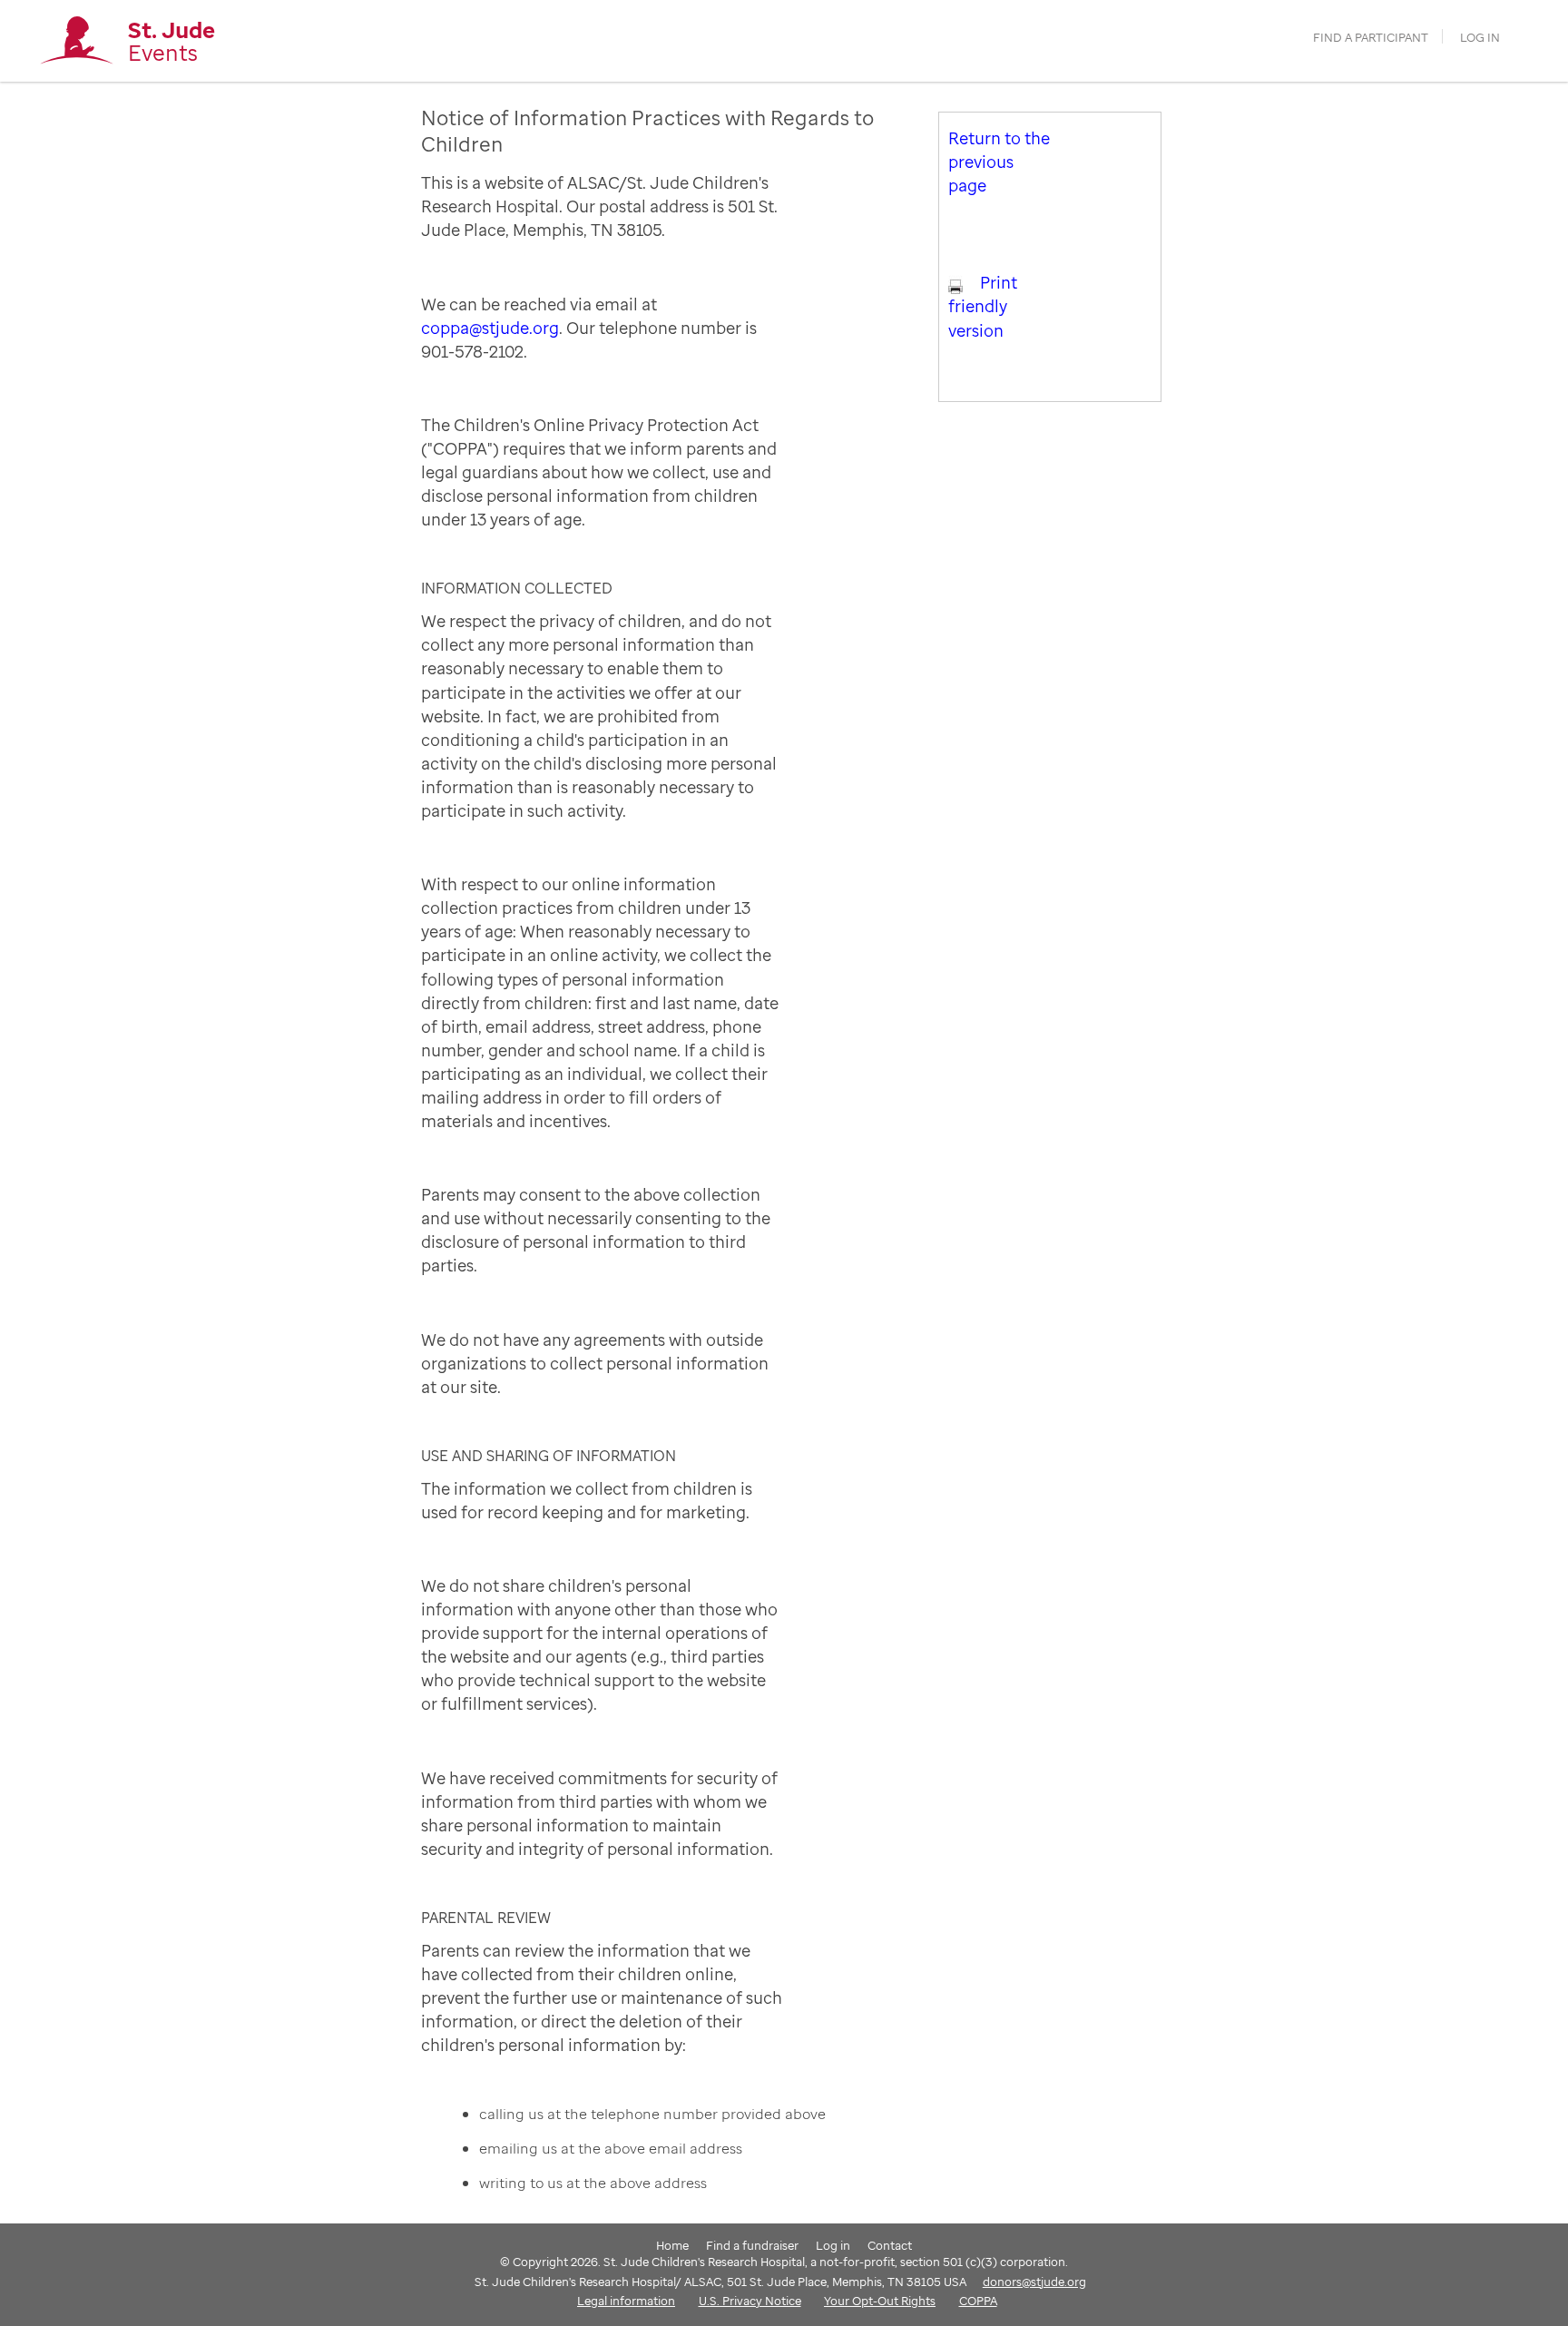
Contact (890, 2245)
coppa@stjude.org (490, 328)
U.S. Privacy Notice (750, 2301)
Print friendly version (983, 306)
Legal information (626, 2301)
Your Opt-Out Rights (880, 2301)
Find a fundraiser (752, 2245)
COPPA (978, 2301)
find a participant (1371, 38)
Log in (1480, 38)
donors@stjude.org (1034, 2282)
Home (672, 2245)
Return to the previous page (999, 162)
